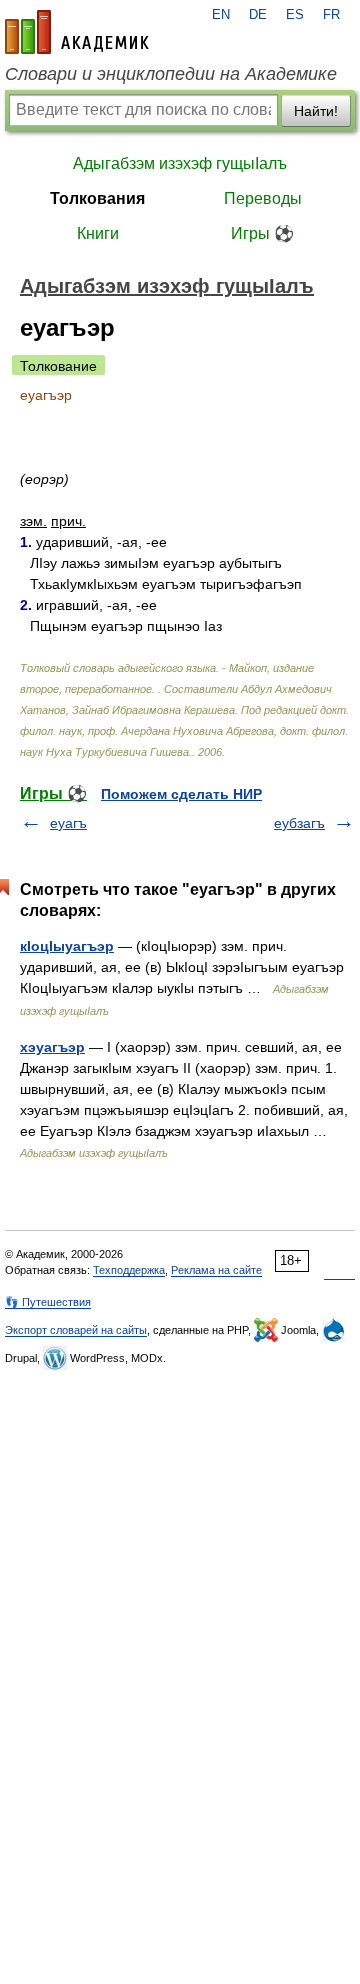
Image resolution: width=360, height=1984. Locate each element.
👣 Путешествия (48, 1302)
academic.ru (77, 32)
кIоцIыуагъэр (67, 946)
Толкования (97, 198)
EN (221, 15)
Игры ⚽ (262, 233)
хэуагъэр (52, 1047)
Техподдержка (129, 1270)
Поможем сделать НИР (181, 794)
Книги (98, 233)
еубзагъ (299, 823)
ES (295, 15)
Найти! (316, 111)
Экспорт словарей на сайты (76, 1330)
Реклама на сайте (216, 1270)
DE (258, 15)
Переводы (263, 198)
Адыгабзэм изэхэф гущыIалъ (180, 163)
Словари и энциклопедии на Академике (171, 74)
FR (331, 15)
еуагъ (68, 823)
